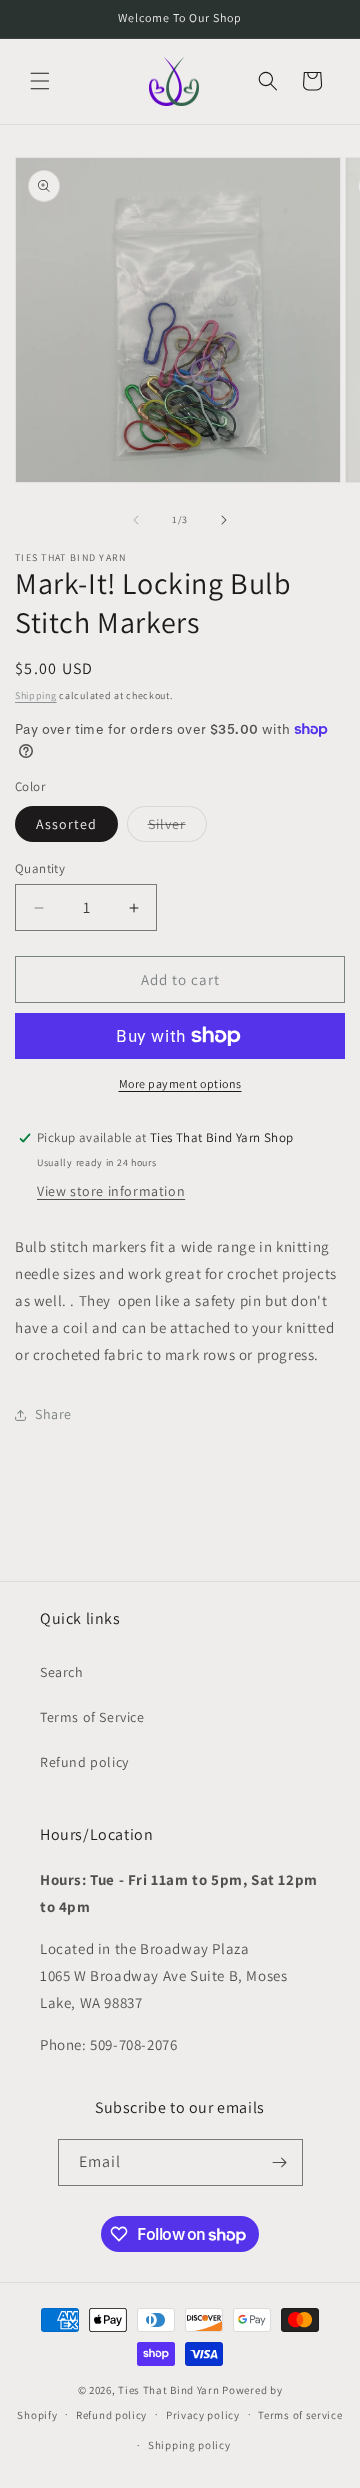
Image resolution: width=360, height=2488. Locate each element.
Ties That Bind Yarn (168, 2390)
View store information (111, 1191)
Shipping (36, 695)
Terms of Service (92, 1717)
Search (62, 1672)
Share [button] (53, 1414)
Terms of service (300, 2415)
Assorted (66, 824)
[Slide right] (224, 520)
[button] (40, 81)
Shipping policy (189, 2445)
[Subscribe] (280, 2162)
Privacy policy (203, 2415)
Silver (177, 828)
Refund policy (84, 1762)
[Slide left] (136, 520)
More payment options (180, 1083)
